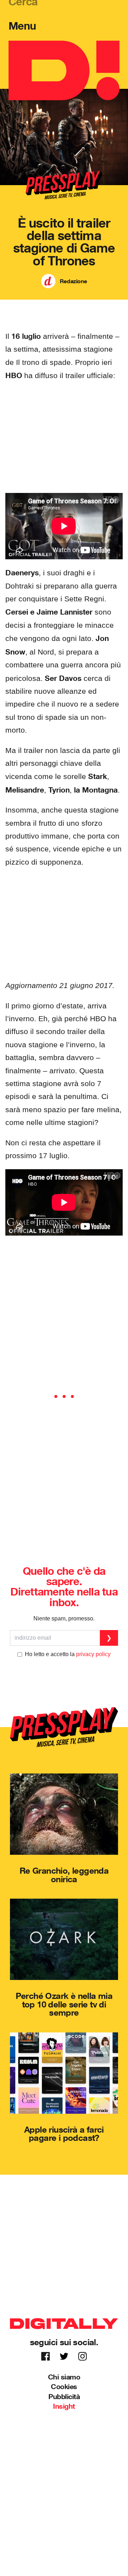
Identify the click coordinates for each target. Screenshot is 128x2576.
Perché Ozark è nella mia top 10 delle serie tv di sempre (64, 2004)
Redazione (73, 281)
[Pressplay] (64, 1727)
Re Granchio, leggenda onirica (64, 1875)
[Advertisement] (64, 438)
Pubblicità (64, 2396)
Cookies (64, 2386)
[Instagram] (82, 2356)
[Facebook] (46, 2356)
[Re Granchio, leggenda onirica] (64, 1814)
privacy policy (93, 1654)
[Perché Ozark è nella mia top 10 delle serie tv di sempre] (64, 1939)
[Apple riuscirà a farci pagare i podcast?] (64, 2073)
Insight (64, 2406)
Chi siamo (64, 2377)
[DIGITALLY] (64, 70)
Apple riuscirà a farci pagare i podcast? (64, 2134)
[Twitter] (64, 2356)
